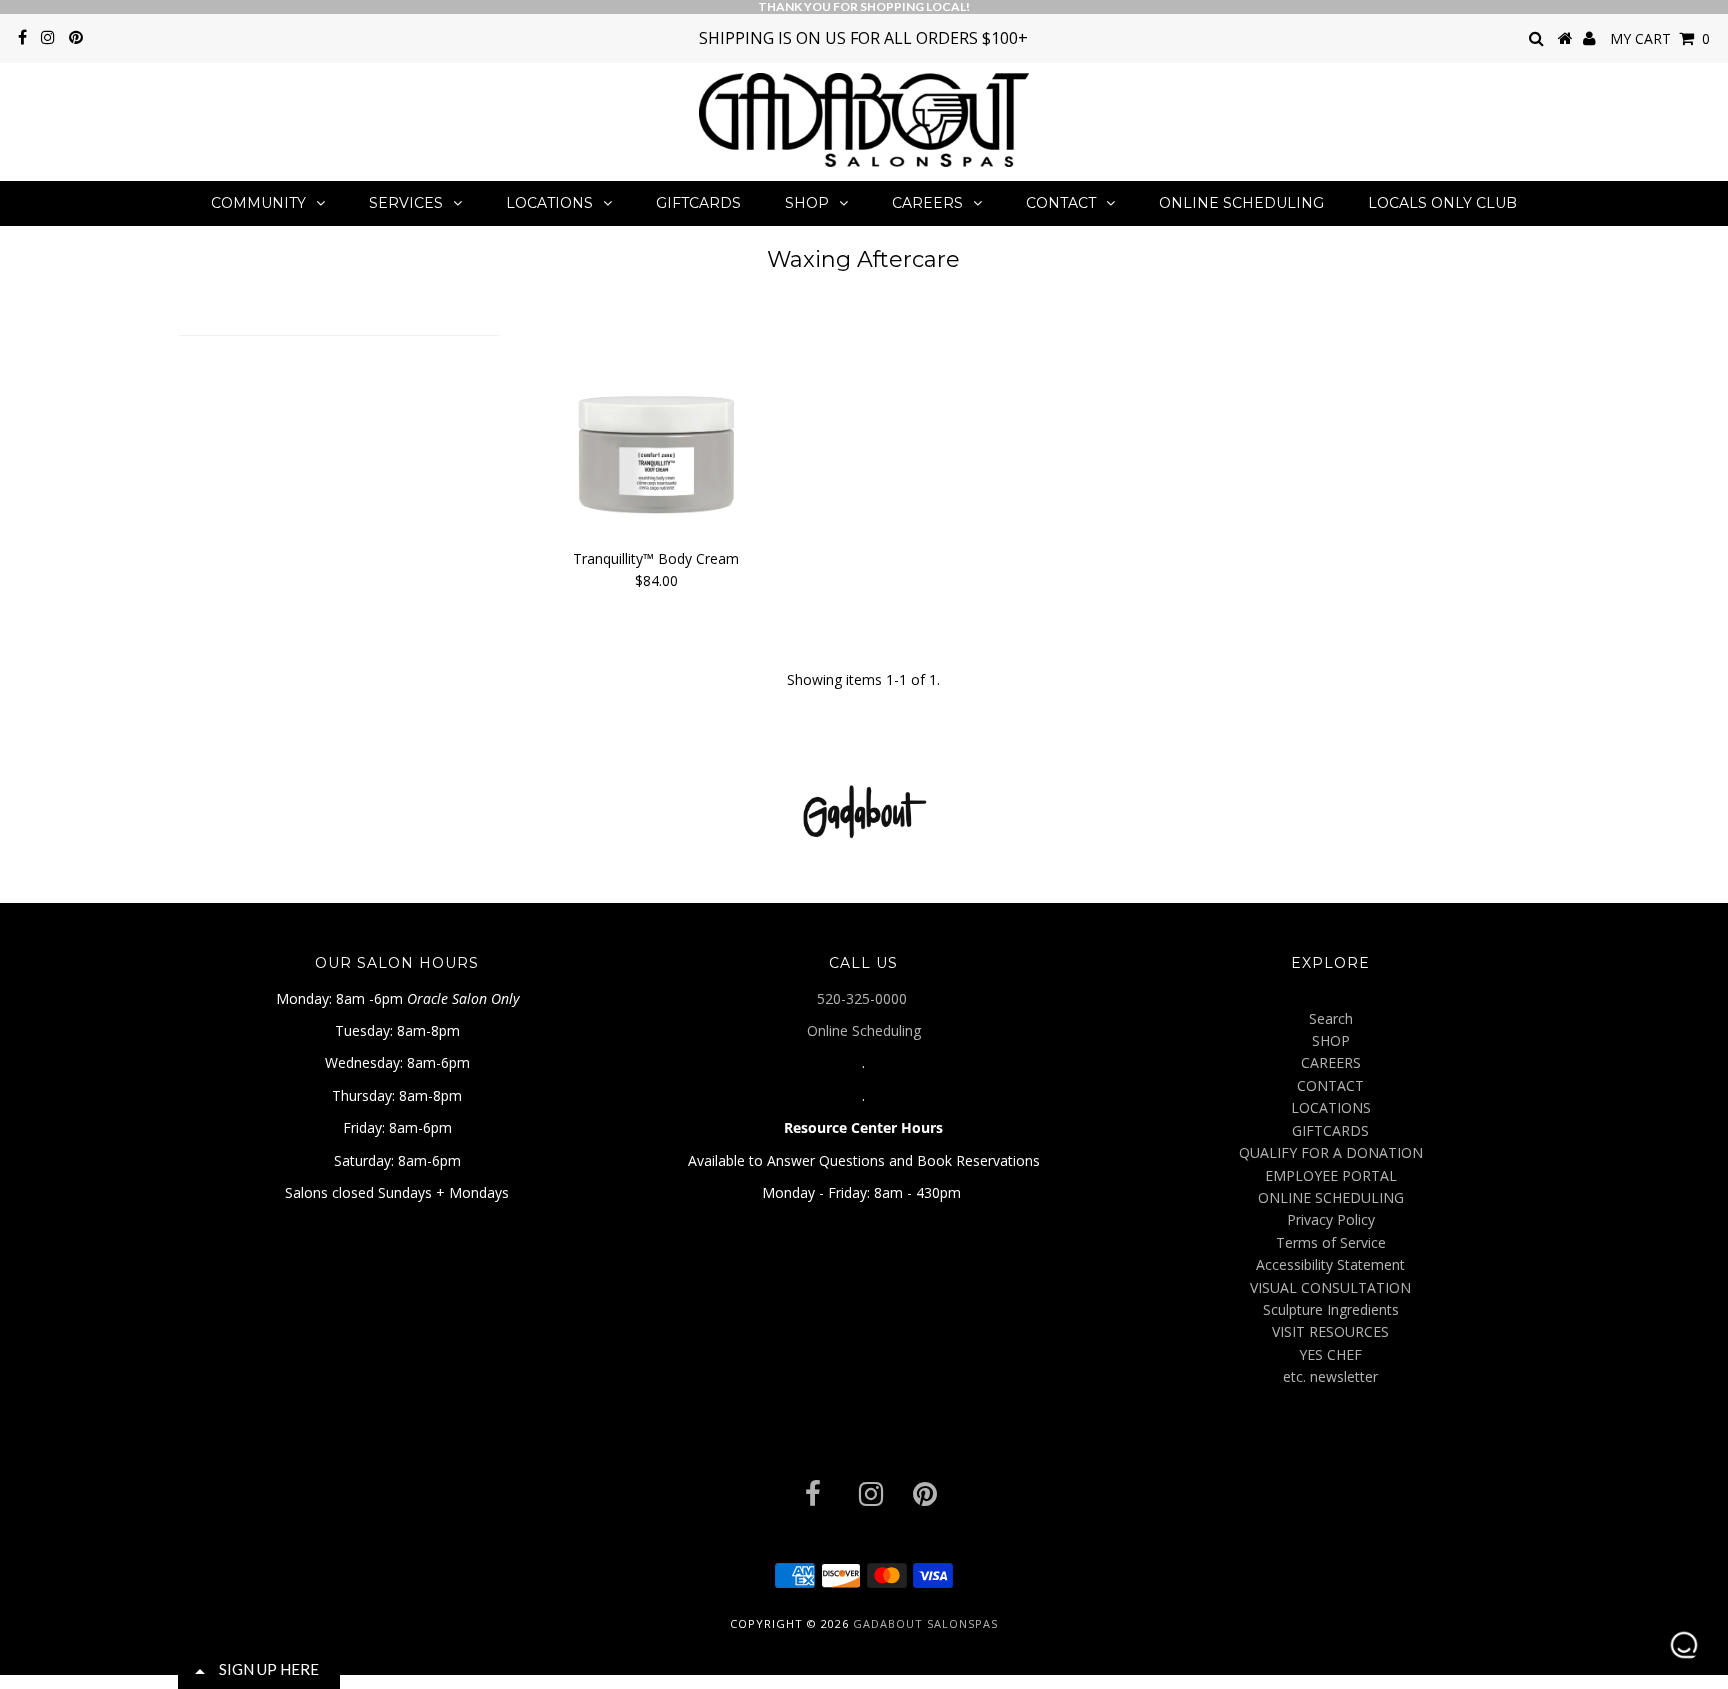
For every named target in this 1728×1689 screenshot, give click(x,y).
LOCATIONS (549, 203)
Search (1331, 1018)
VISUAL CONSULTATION (1330, 1287)
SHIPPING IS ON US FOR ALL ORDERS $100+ (863, 38)
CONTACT (1061, 203)
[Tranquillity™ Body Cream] (656, 424)
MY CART (1660, 38)
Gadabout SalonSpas (925, 1623)
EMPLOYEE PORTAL (1331, 1175)
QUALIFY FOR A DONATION (1331, 1152)
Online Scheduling (864, 1030)
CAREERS (927, 203)
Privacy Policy (1331, 1219)
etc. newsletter (1330, 1376)
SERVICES (406, 203)
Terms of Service (1331, 1242)
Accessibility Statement (1330, 1264)
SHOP (807, 203)
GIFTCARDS (698, 203)
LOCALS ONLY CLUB (1442, 203)
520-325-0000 (864, 998)
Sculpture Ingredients (1331, 1309)
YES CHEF (1330, 1354)
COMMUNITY (258, 203)
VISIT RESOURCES (1330, 1331)
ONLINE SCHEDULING (1241, 203)
